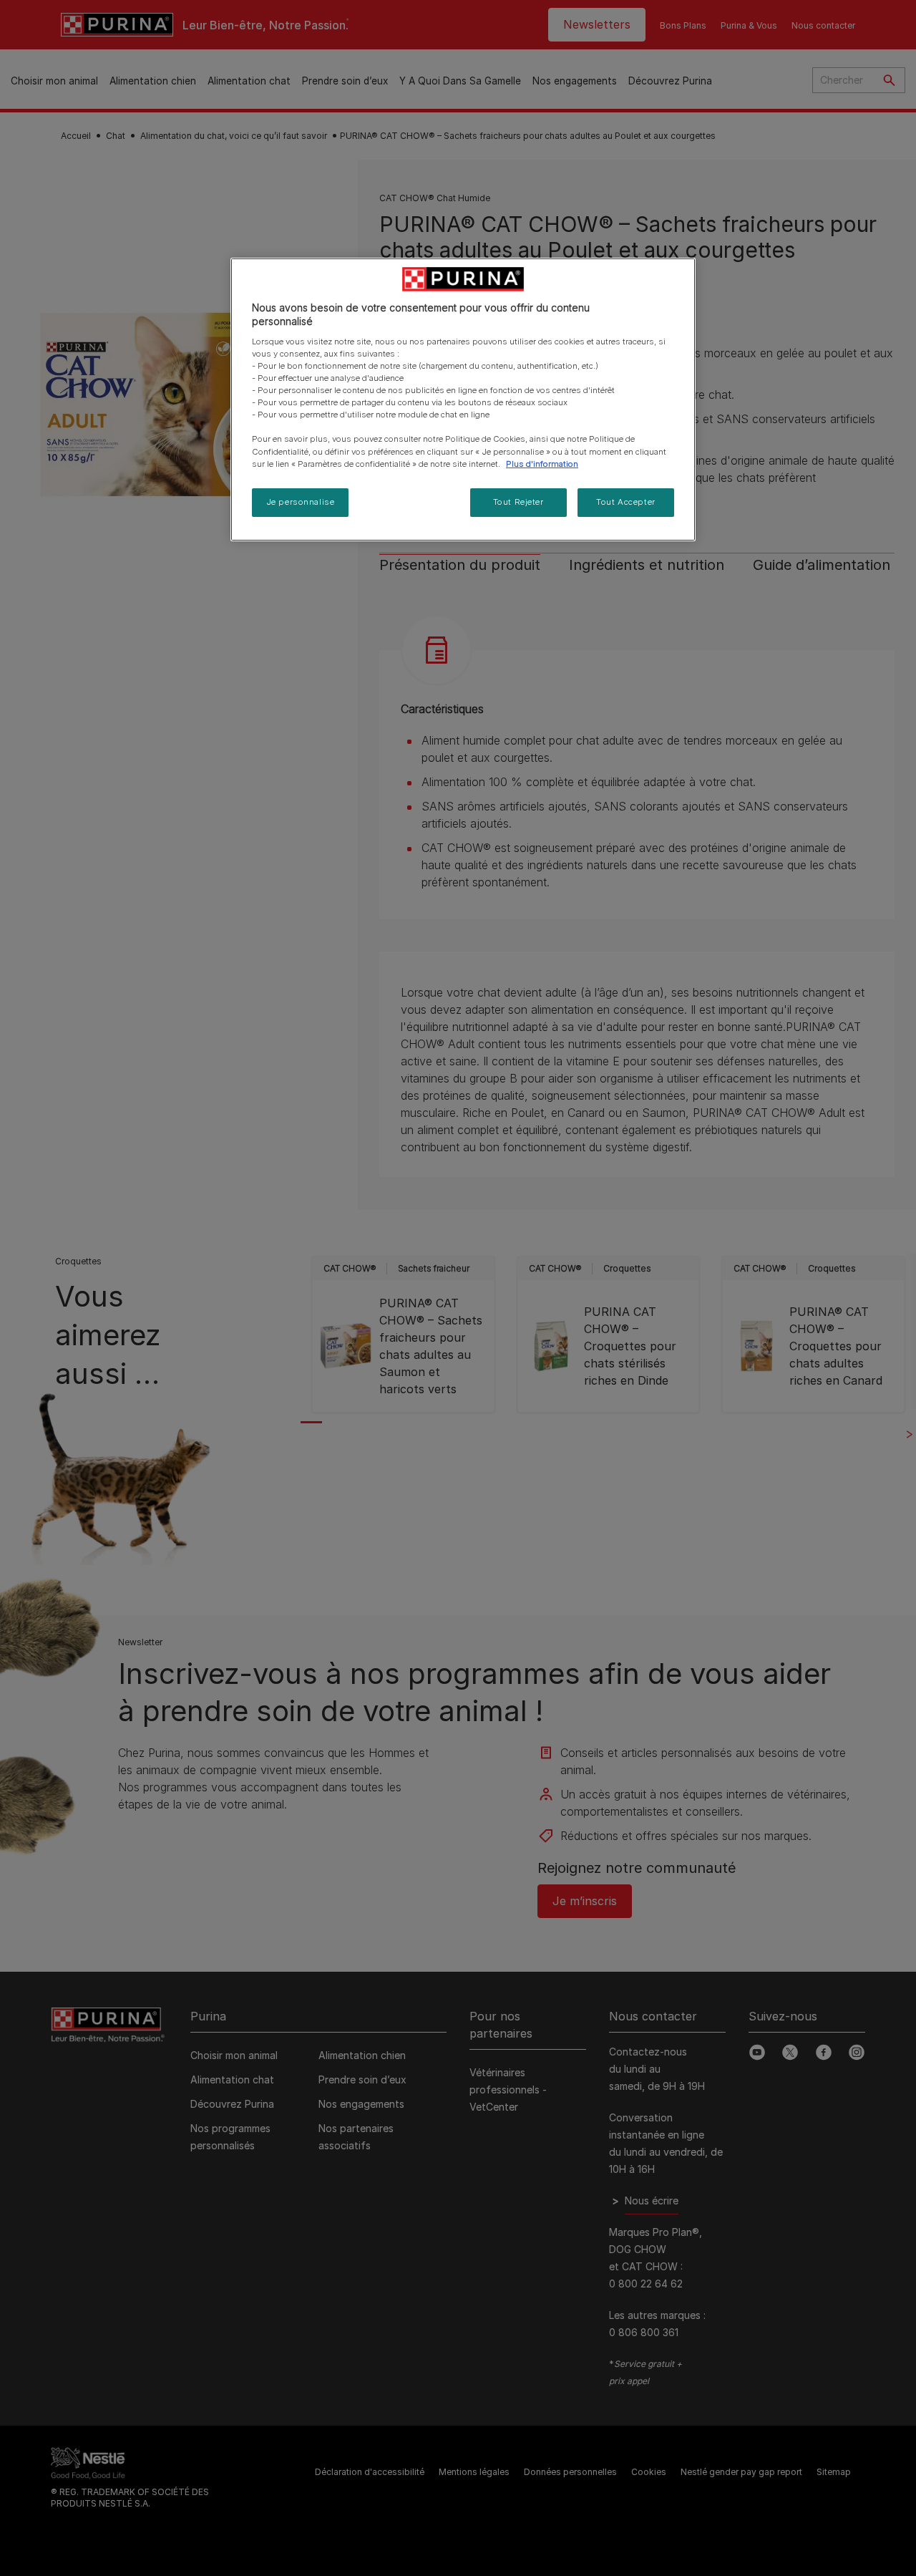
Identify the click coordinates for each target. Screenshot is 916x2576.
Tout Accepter (625, 502)
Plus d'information (542, 464)
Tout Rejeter (518, 502)
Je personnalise (301, 502)
